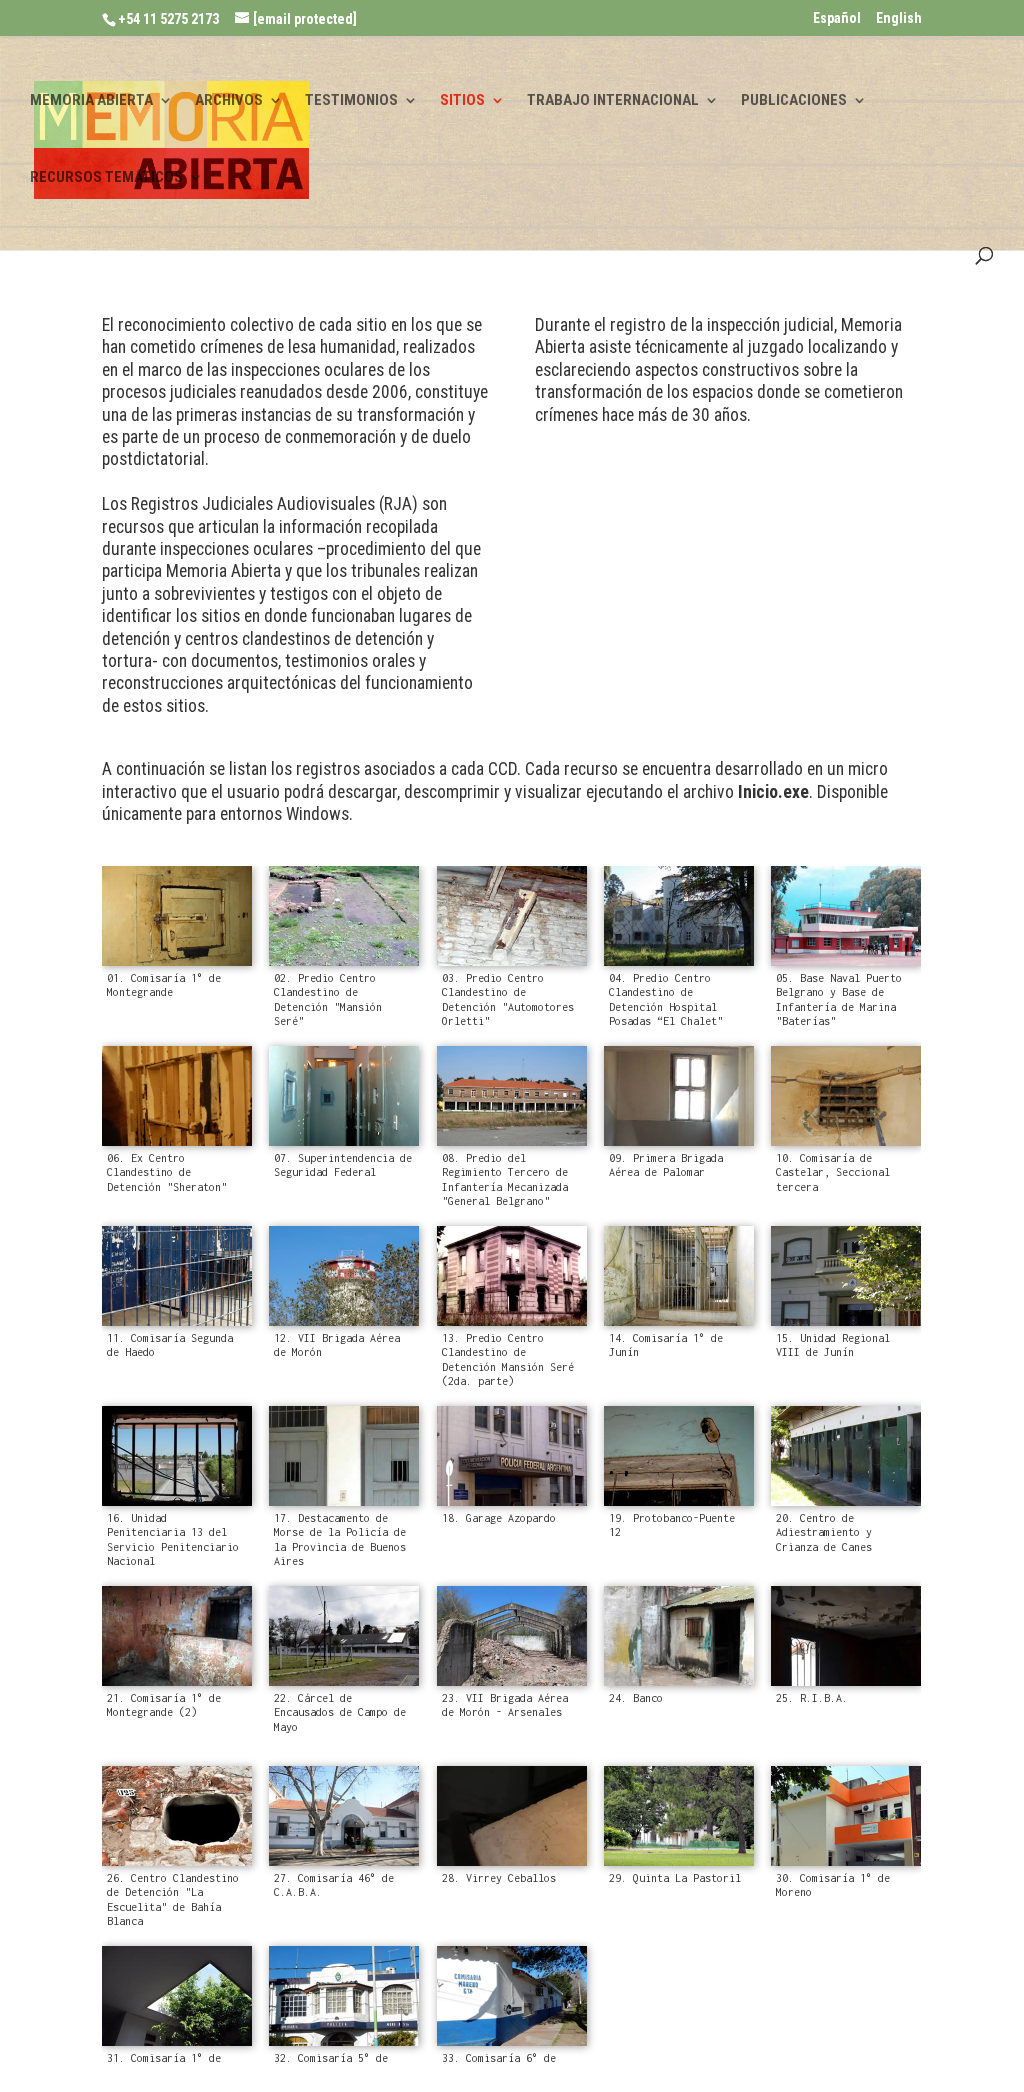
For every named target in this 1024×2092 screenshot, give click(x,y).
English (899, 18)
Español (837, 18)
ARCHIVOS (229, 101)
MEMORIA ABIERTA (91, 101)
